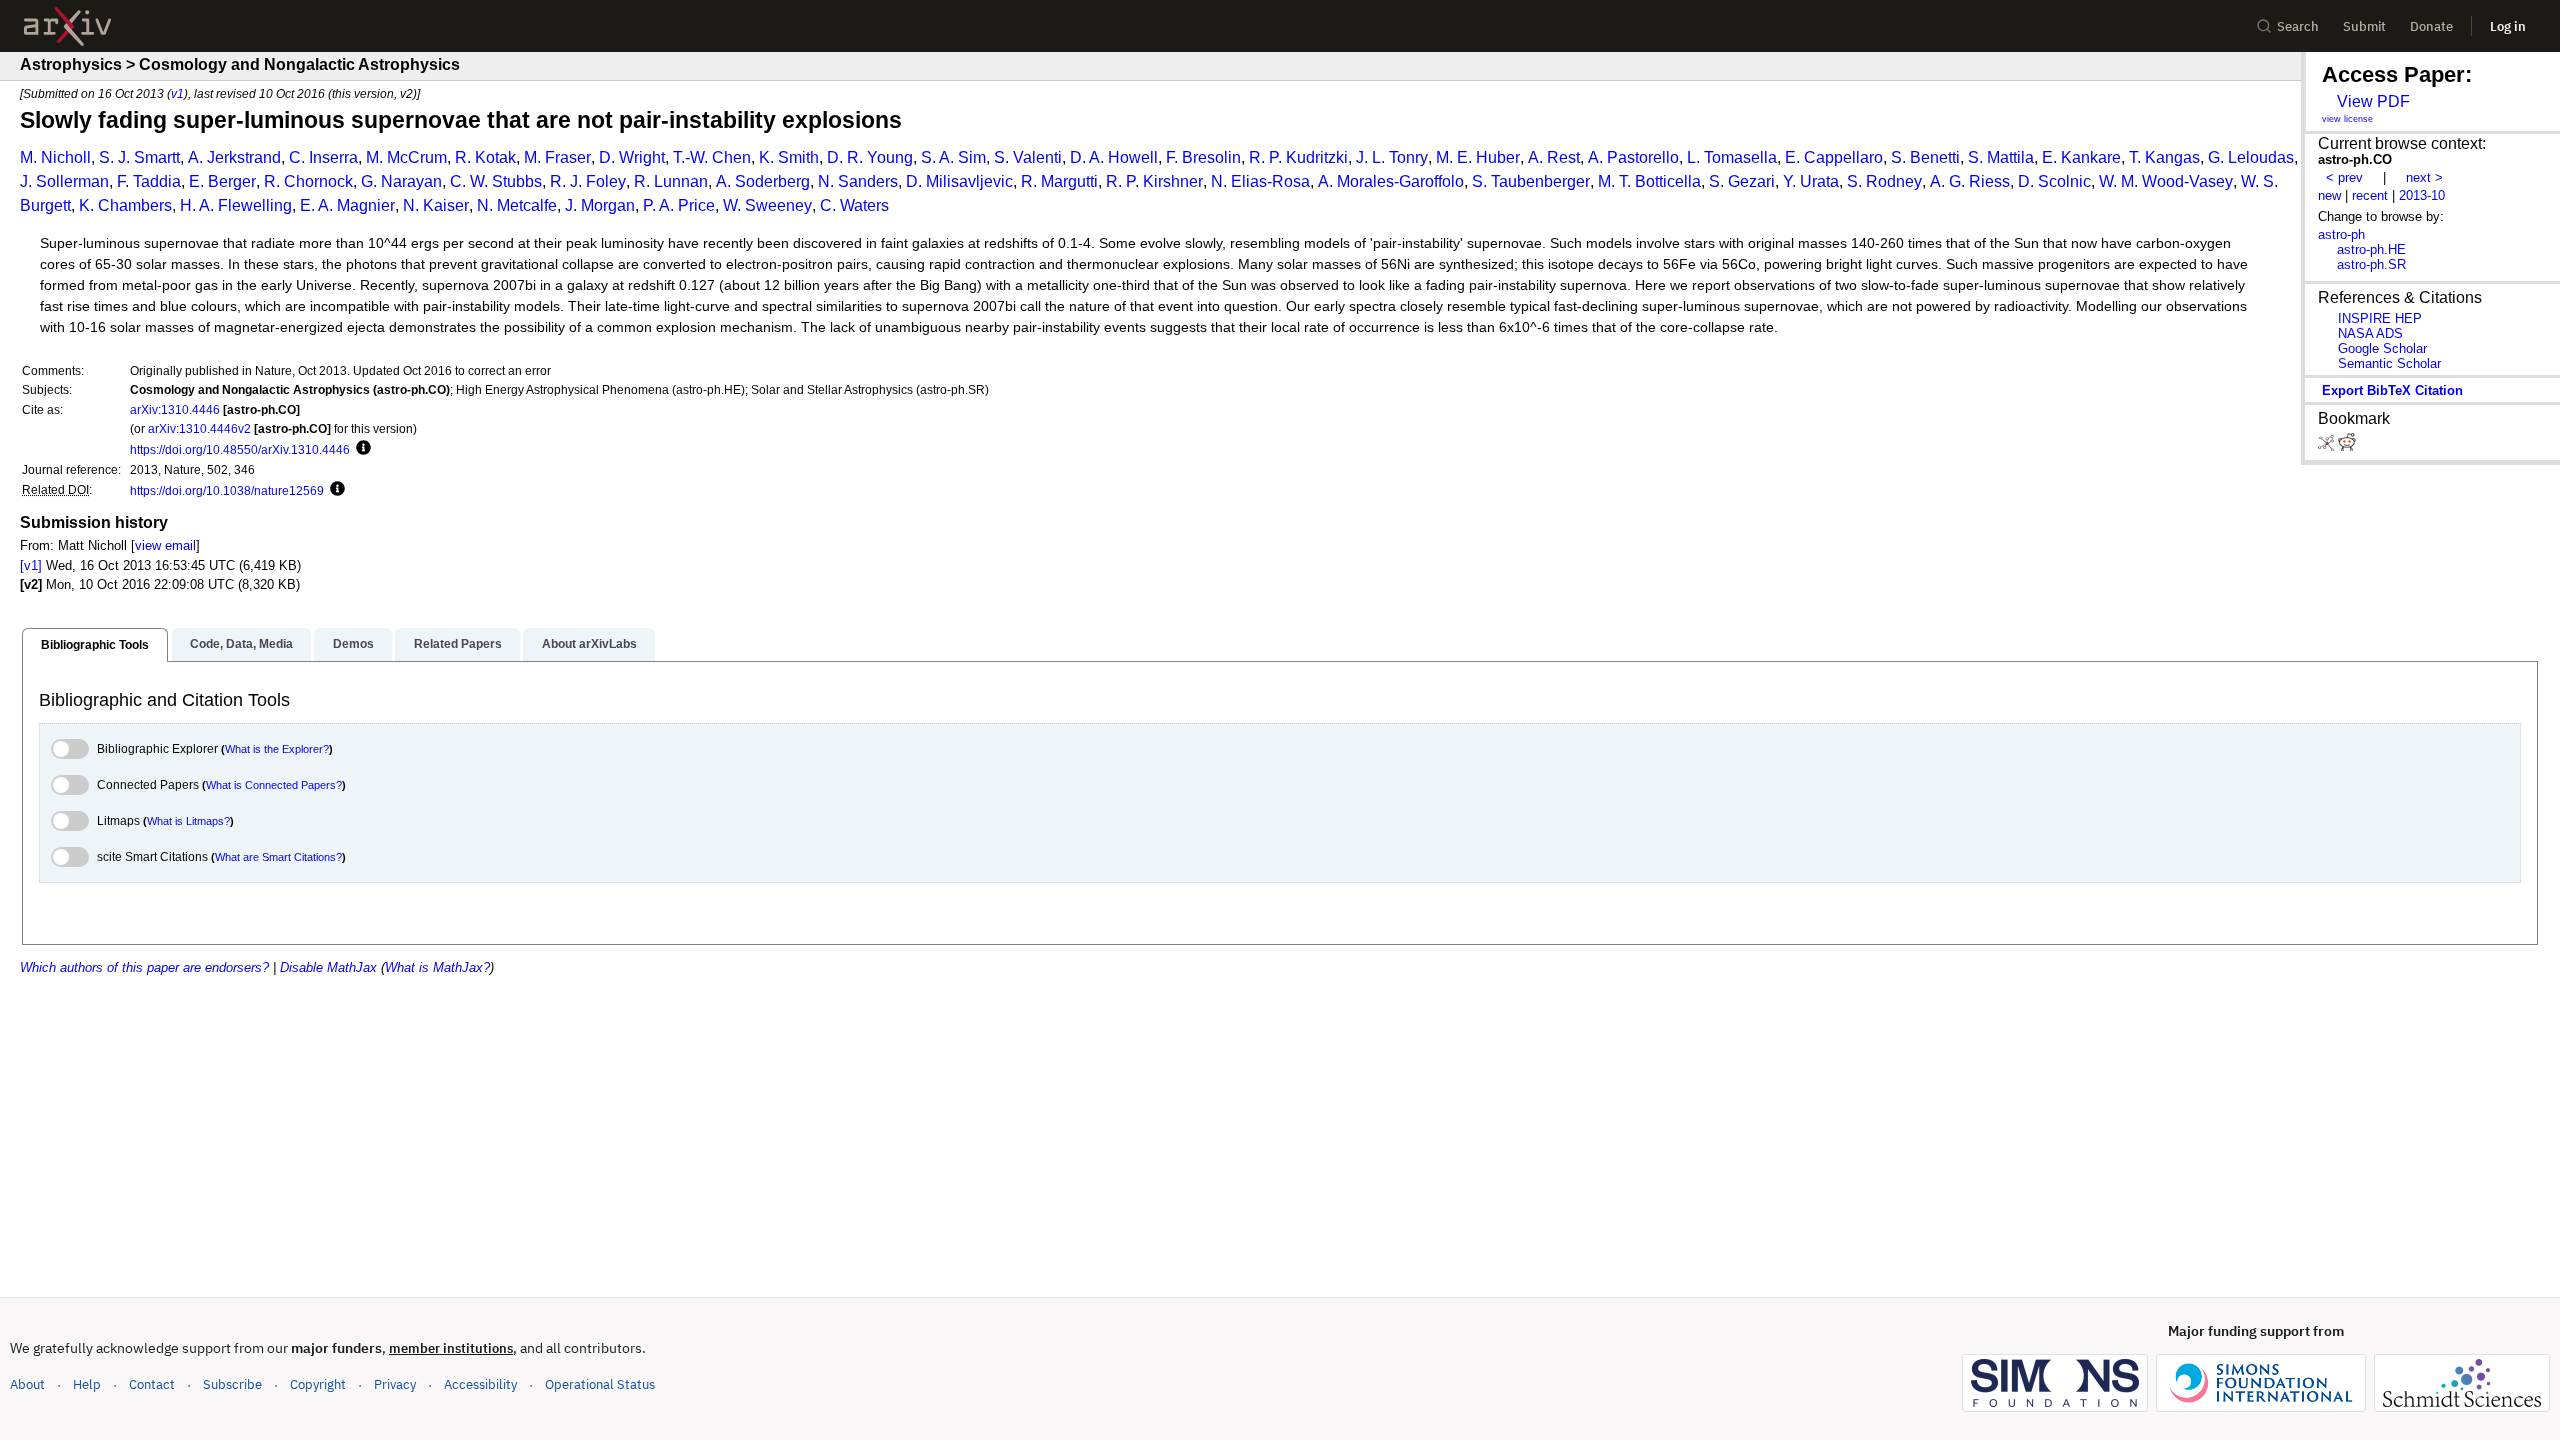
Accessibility (480, 1384)
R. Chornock (308, 181)
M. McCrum (406, 157)
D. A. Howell (1114, 157)
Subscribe (232, 1384)
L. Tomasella (1732, 157)
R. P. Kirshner (1154, 181)
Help (87, 1384)
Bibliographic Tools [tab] (95, 645)
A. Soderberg (763, 181)
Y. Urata (1811, 181)
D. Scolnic (2054, 181)
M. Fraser (557, 157)
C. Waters (854, 205)
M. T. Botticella (1649, 181)
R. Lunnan (671, 181)
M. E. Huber (1478, 157)
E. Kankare (2081, 157)
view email (165, 545)
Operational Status (600, 1384)
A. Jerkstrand (234, 157)
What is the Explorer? (277, 749)
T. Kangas (2164, 157)
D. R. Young (870, 157)
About (27, 1384)
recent (2370, 195)
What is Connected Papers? (274, 785)
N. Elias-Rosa (1260, 181)
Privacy (395, 1384)
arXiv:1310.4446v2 (199, 428)
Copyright (318, 1384)
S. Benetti (1925, 157)
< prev (2344, 177)
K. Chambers (125, 205)
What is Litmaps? (188, 821)
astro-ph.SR (2371, 264)
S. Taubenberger (1531, 181)
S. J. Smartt (139, 157)
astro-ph (2341, 234)
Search (2298, 26)
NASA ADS (2370, 333)
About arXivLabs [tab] (589, 644)
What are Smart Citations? (278, 857)
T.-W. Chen (712, 157)
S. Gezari (1742, 181)
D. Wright (632, 157)
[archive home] (67, 26)
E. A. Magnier (347, 205)
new (2329, 195)
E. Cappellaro (1834, 157)
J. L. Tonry (1392, 157)
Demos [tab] (353, 644)
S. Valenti (1028, 157)
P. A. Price (679, 205)
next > (2424, 177)
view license (2347, 119)
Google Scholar (2382, 348)
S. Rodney (1884, 181)
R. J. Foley (588, 181)
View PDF (2373, 101)
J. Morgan (600, 205)
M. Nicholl (55, 157)
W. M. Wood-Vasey (2166, 181)
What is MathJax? (437, 967)
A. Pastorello (1633, 157)
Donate (2431, 26)
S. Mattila (2001, 157)
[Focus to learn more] (360, 449)
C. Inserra (323, 157)
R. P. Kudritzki (1298, 157)
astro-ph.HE (2371, 249)
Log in (2508, 26)
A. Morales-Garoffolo (1391, 181)
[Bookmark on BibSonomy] (2328, 446)
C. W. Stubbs (496, 181)
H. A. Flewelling (236, 205)
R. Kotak (485, 157)
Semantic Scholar (2389, 363)
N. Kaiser (436, 205)
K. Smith (789, 157)
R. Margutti (1059, 181)
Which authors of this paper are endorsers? (144, 967)
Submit (2364, 26)
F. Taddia (149, 181)
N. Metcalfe (517, 205)
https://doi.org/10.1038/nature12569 (227, 490)
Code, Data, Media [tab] (241, 644)
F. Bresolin (1203, 157)
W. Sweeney (767, 205)
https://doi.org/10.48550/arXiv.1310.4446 (240, 449)
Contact (152, 1384)
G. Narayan (401, 181)
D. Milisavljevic (959, 181)
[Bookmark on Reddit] (2347, 446)
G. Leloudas (2251, 157)
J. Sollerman (64, 181)
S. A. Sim (953, 157)
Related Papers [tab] (458, 644)
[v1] (31, 565)
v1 (177, 93)
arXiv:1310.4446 (175, 409)
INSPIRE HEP (2380, 318)
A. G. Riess (1970, 181)
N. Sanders (858, 181)
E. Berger (222, 181)
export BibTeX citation (2392, 390)
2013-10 (2422, 195)
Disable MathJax (328, 967)
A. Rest (1554, 157)
